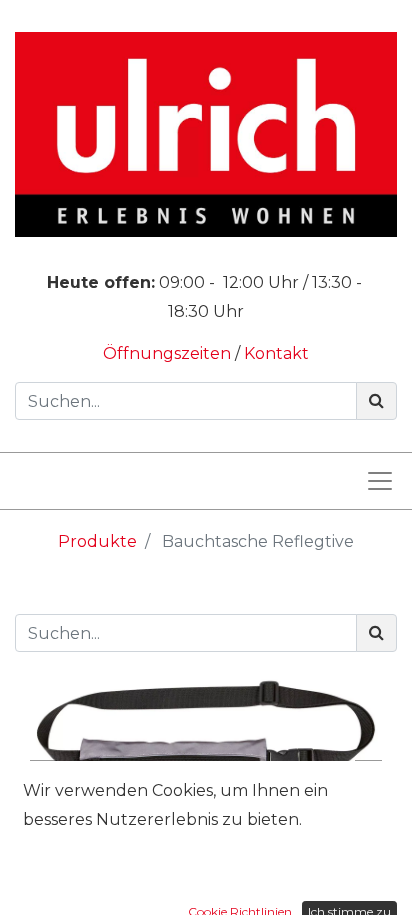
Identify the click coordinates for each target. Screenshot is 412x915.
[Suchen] (376, 401)
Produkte (97, 541)
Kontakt (276, 353)
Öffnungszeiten (169, 353)
